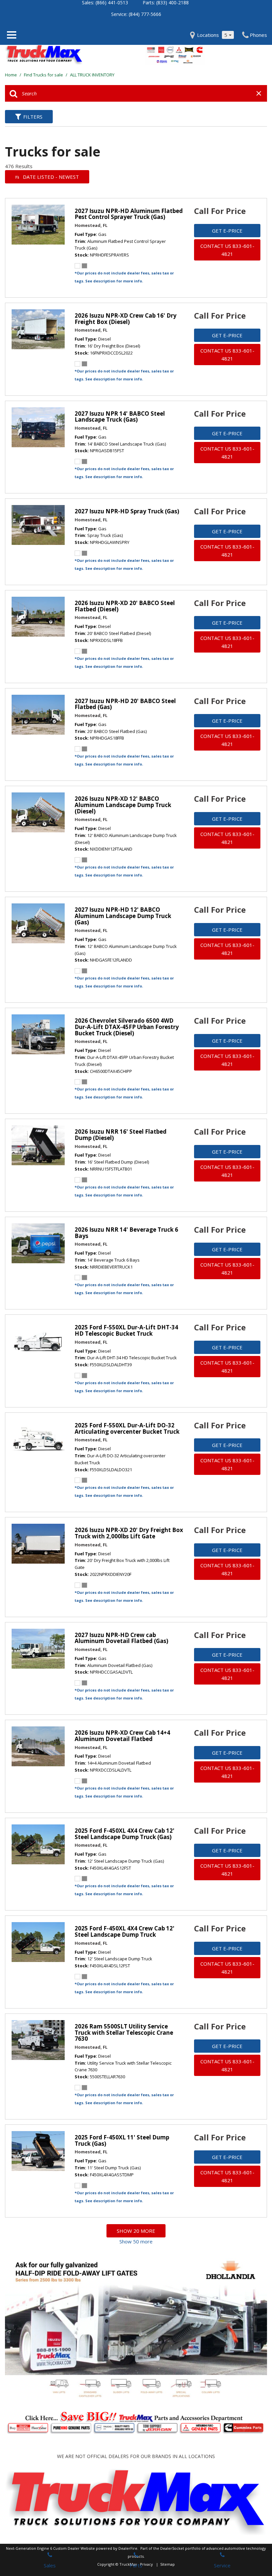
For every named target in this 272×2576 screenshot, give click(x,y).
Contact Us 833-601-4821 (227, 250)
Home (11, 75)
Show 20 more (136, 2231)
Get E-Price (227, 231)
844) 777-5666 (146, 14)
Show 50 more (136, 2241)
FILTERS (33, 117)
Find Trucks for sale (44, 75)
